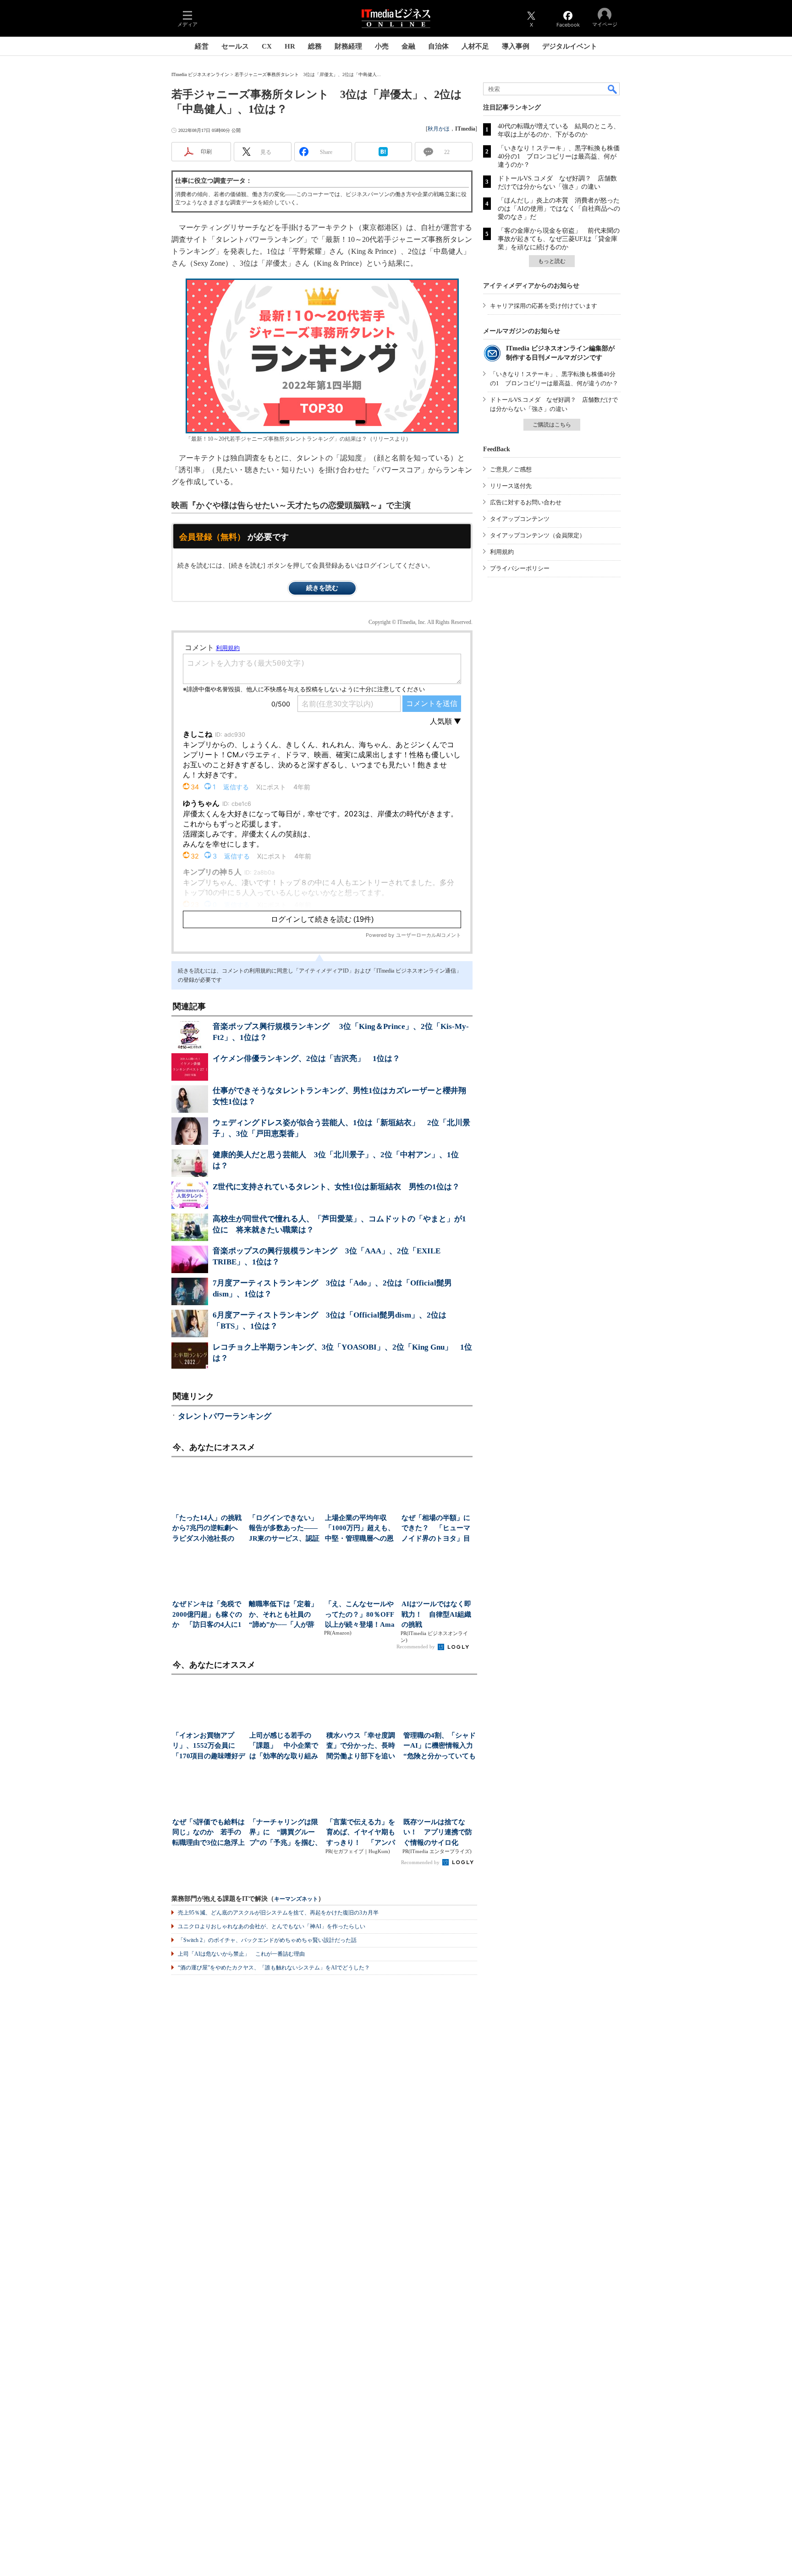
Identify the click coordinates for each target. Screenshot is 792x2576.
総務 (315, 46)
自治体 (438, 46)
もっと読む (552, 261)
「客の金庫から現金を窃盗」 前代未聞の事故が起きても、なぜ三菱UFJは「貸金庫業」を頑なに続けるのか (559, 239)
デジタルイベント (570, 46)
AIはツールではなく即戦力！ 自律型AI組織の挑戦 (436, 1614)
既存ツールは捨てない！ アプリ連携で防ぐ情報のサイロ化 (438, 1832)
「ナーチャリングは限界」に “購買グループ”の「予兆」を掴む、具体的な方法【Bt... (286, 1833)
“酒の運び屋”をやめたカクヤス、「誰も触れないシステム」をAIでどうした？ (274, 1968)
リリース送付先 (511, 486)
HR (290, 46)
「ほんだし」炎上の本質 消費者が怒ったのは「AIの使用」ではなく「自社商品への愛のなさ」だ (559, 209)
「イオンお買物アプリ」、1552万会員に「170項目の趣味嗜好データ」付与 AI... (209, 1747)
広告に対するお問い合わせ (526, 502)
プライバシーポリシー (520, 568)
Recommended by (416, 1646)
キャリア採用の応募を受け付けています (544, 306)
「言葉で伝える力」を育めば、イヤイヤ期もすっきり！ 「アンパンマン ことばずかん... (361, 1833)
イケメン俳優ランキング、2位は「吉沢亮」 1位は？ (306, 1058)
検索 (613, 89)
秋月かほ (439, 129)
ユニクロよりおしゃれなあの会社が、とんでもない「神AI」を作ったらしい (272, 1926)
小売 (382, 46)
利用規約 (502, 552)
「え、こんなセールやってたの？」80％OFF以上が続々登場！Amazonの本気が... (360, 1615)
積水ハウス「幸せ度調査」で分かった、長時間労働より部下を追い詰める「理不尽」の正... (361, 1747)
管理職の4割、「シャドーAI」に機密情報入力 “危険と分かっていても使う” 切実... (440, 1747)
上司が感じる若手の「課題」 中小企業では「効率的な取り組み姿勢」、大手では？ (284, 1747)
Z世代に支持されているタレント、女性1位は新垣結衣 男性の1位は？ (336, 1187)
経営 (202, 46)
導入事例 (516, 46)
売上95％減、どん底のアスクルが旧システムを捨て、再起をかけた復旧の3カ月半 (278, 1913)
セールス (235, 46)
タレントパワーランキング (225, 1416)
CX (267, 46)
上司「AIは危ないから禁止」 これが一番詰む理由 (241, 1954)
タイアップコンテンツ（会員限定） (538, 535)
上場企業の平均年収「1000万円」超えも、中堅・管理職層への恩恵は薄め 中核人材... (360, 1529)
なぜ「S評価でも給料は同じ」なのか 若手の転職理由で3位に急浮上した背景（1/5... (209, 1833)
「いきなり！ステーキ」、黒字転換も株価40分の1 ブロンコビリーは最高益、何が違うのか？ (559, 156)
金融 (408, 46)
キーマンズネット (296, 1899)
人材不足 (475, 46)
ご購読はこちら (552, 425)
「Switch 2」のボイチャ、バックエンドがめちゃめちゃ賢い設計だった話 (267, 1940)
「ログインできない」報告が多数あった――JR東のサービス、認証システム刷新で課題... (284, 1529)
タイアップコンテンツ (520, 519)
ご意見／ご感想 (511, 469)
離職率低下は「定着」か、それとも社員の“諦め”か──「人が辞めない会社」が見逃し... (283, 1615)
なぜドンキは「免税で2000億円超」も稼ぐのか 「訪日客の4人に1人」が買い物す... (207, 1615)
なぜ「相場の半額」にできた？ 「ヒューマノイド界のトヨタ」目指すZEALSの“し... (436, 1529)
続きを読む (322, 588)
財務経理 (348, 46)
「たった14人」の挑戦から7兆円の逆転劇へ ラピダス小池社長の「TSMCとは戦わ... (208, 1529)
